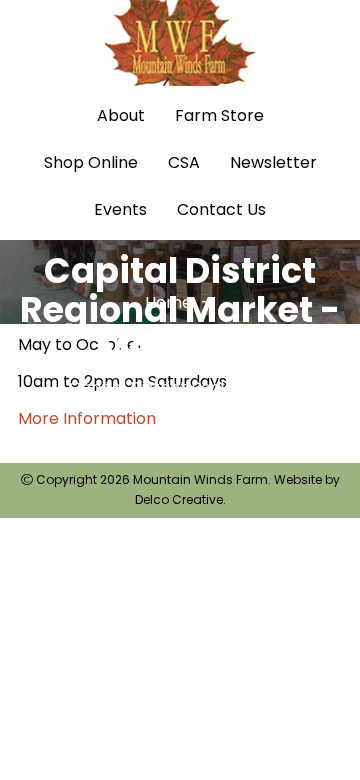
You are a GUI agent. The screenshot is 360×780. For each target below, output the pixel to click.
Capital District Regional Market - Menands (200, 401)
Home (168, 302)
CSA (184, 162)
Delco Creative (179, 499)
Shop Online (91, 162)
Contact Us (221, 209)
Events (120, 209)
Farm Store (219, 115)
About (121, 115)
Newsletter (273, 162)
